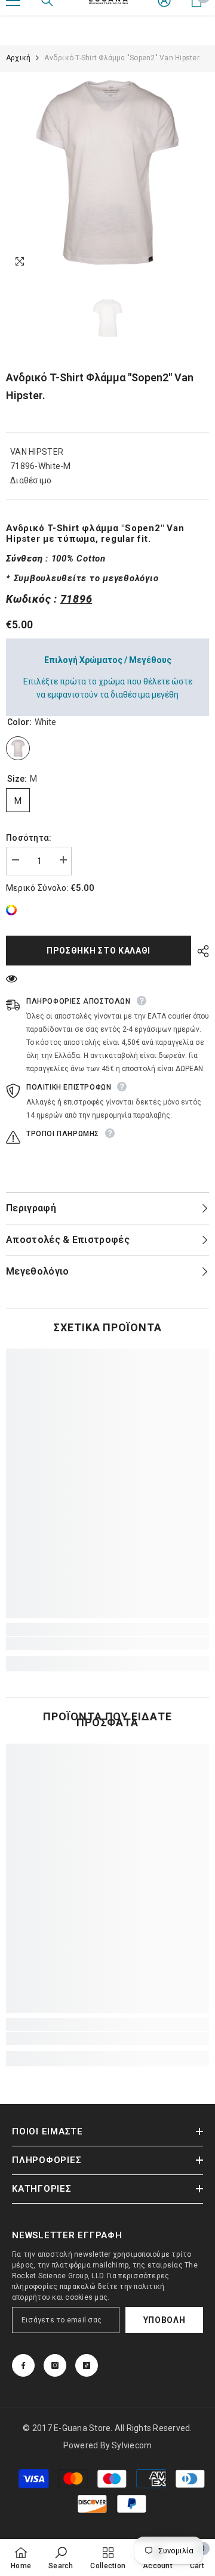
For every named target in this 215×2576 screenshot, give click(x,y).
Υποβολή (165, 2320)
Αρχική (18, 58)
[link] (14, 910)
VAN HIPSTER (37, 452)
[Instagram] (55, 2365)
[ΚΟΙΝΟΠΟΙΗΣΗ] (200, 951)
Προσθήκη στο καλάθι (97, 951)
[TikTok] (87, 2365)
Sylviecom (132, 2445)
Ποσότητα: (29, 838)
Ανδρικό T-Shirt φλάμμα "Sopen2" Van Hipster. (100, 386)
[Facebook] (23, 2365)
